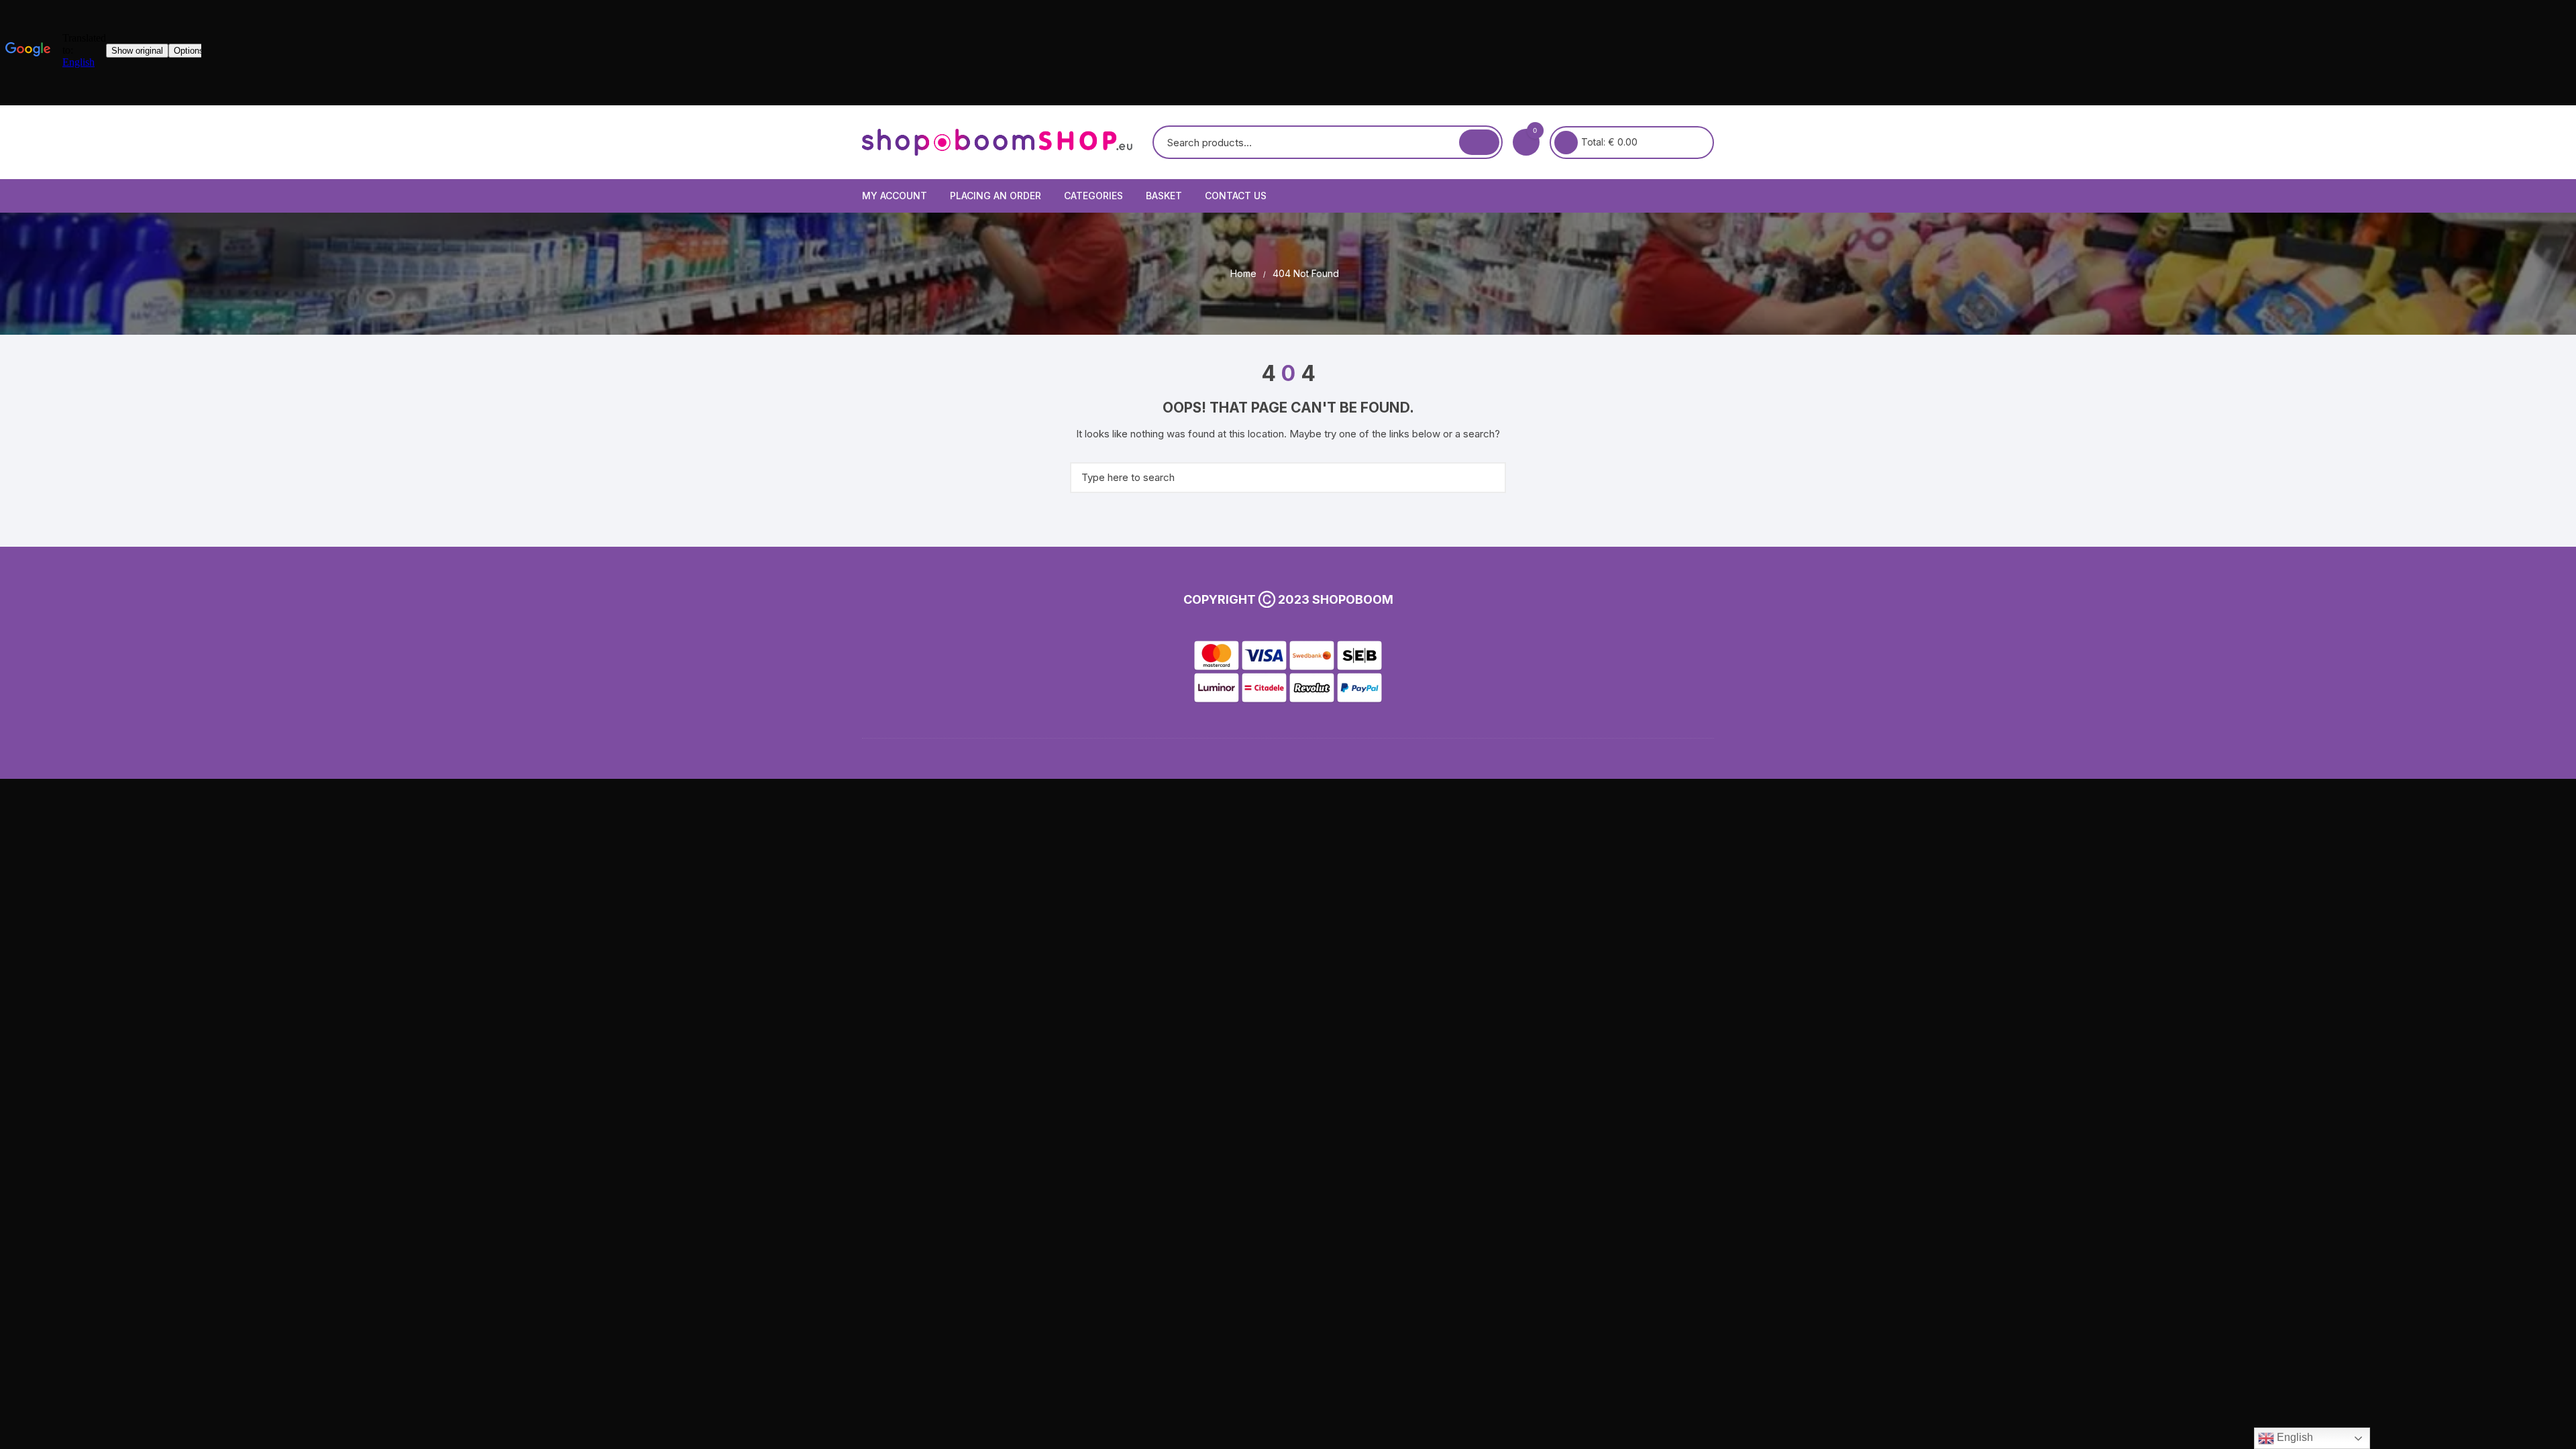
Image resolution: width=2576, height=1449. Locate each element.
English (2294, 1437)
